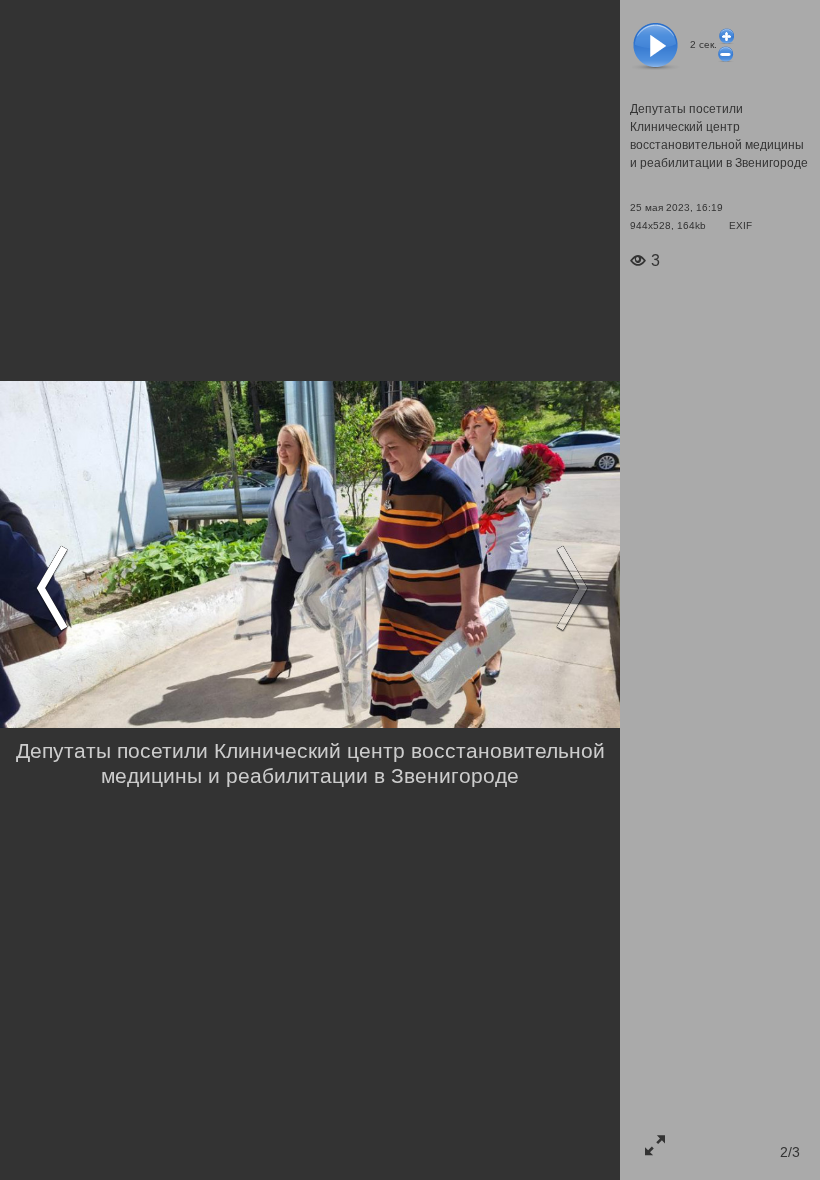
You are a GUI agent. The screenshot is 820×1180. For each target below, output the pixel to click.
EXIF (740, 225)
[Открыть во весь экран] (655, 1145)
